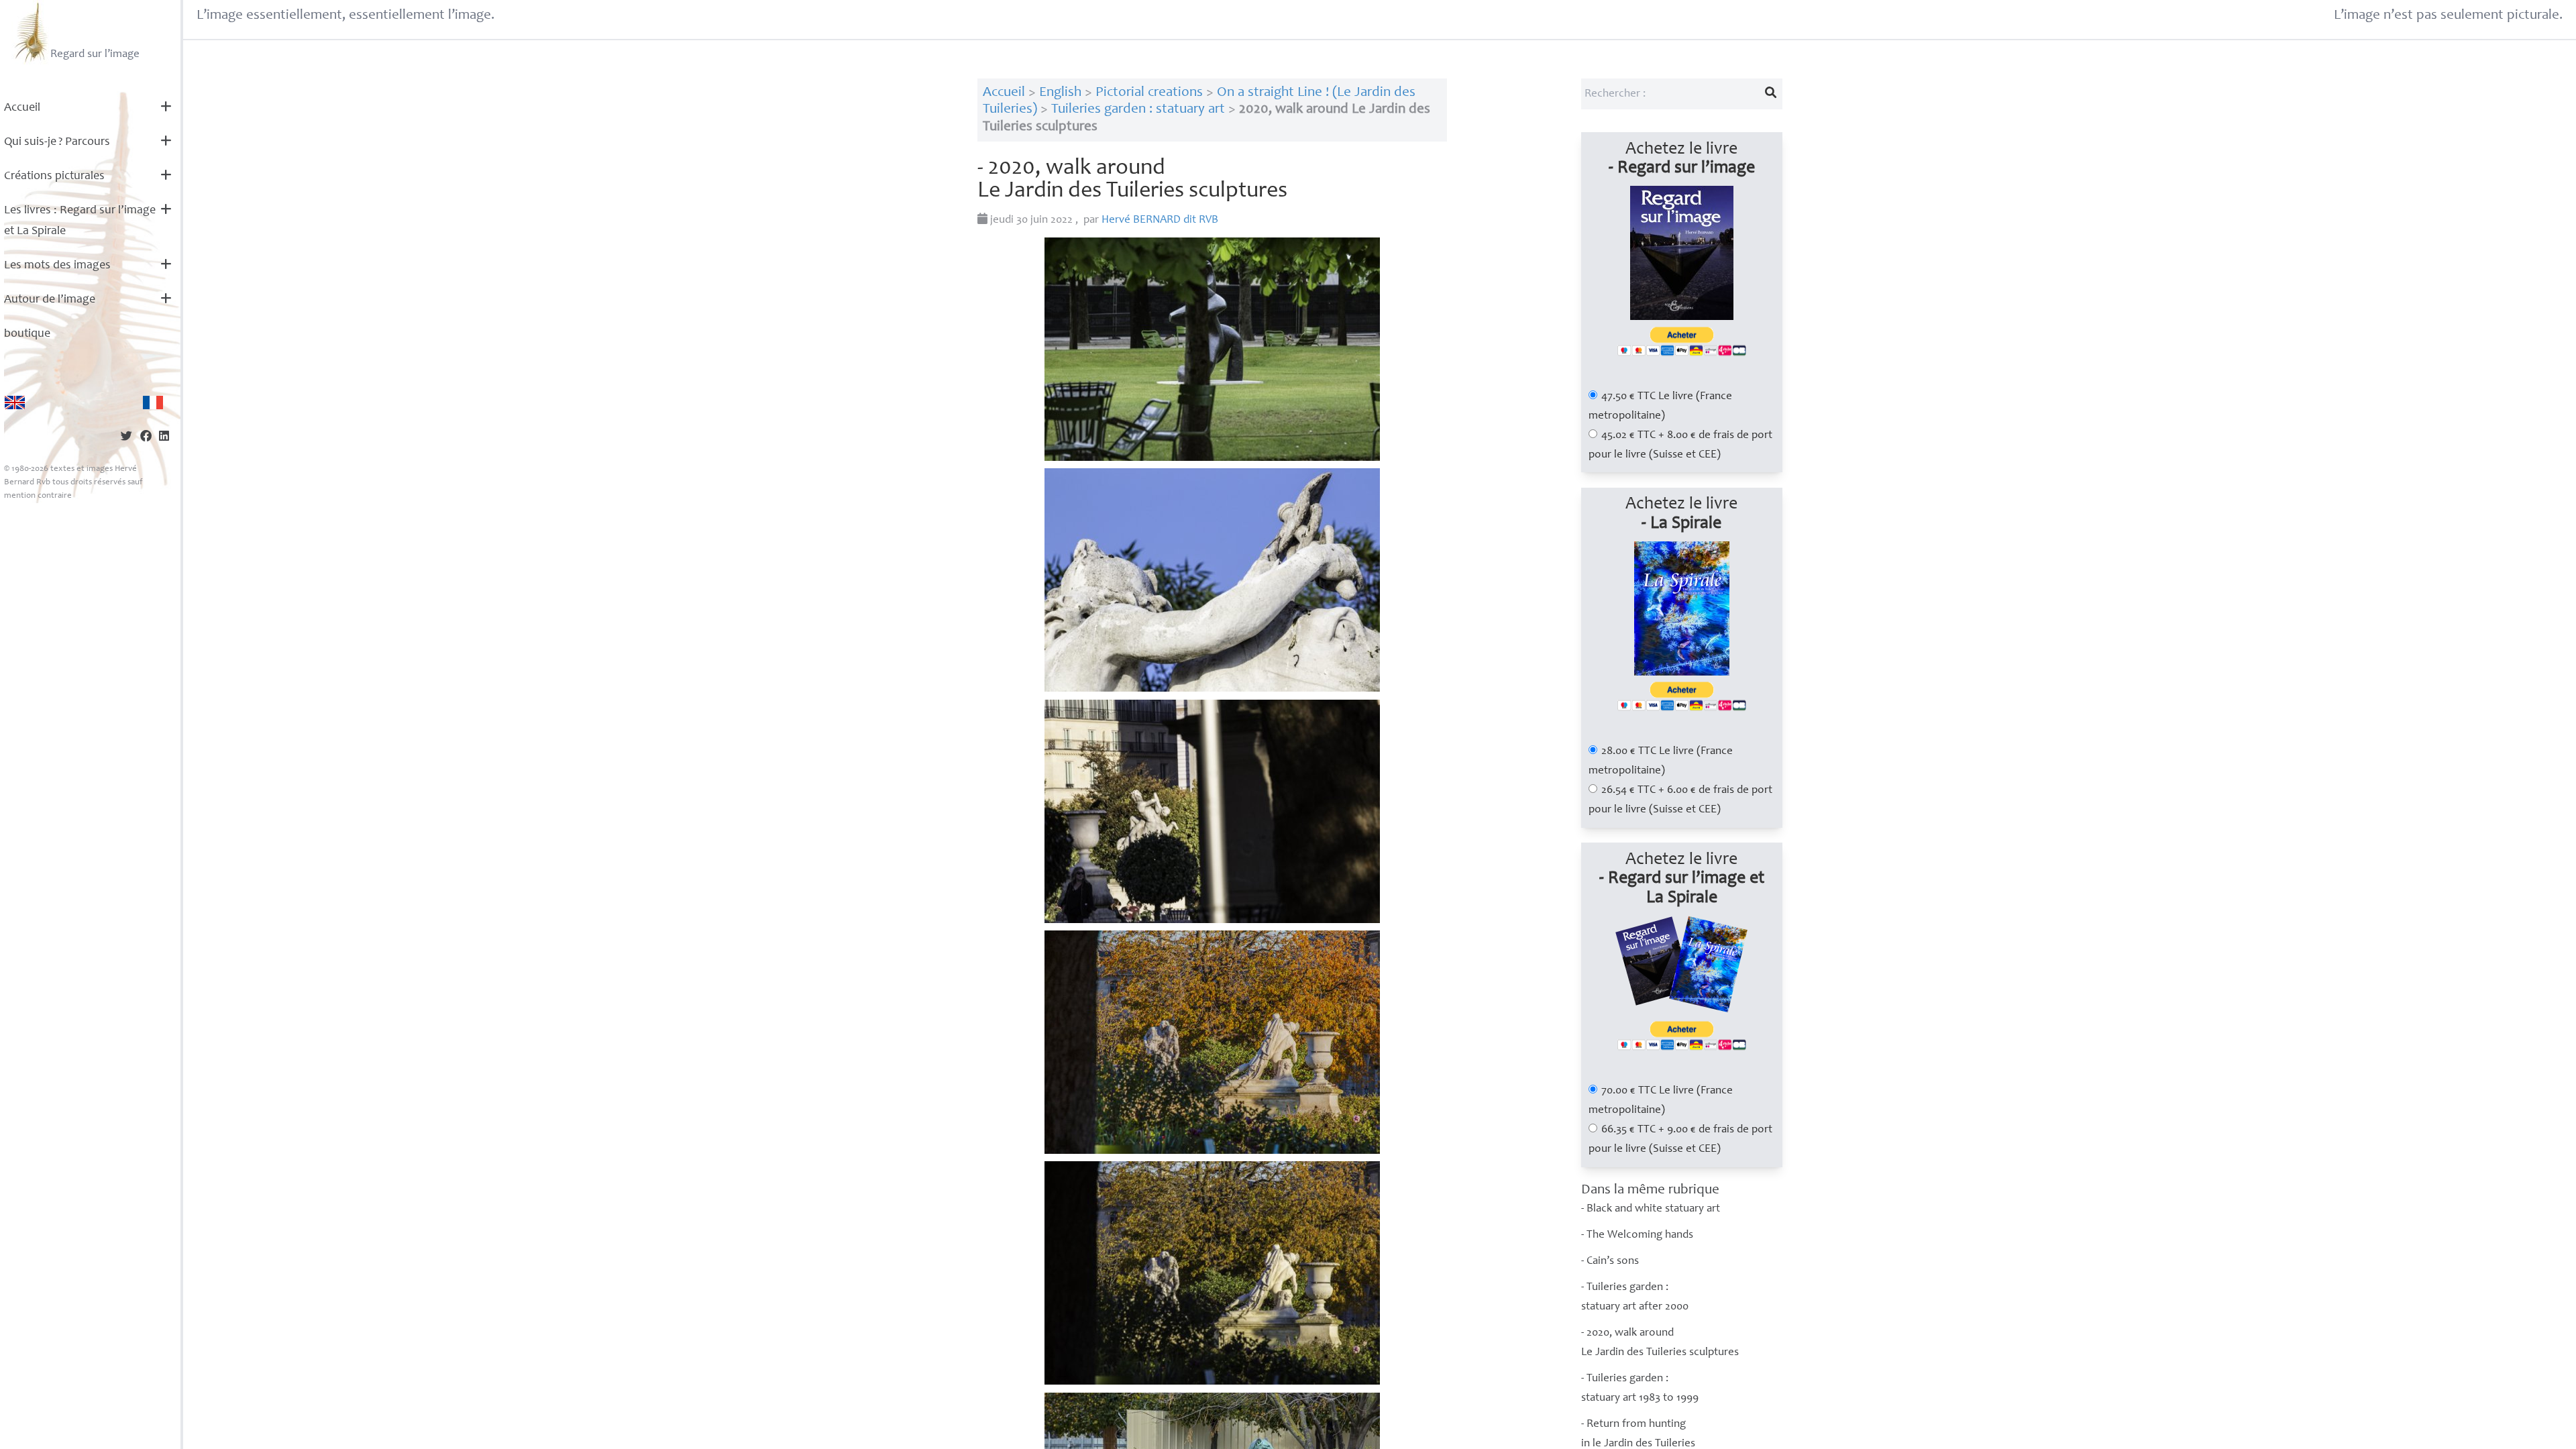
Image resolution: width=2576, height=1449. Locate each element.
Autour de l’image (50, 300)
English (1060, 93)
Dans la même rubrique (1650, 1190)
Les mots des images (57, 266)
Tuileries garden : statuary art (1138, 110)
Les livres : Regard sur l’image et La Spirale (80, 221)
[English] (15, 402)
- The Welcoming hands (1637, 1235)
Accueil (22, 108)
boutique (27, 334)
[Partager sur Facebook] (146, 438)
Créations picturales (54, 176)
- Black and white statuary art (1651, 1209)
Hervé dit (1160, 220)
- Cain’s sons (1610, 1262)
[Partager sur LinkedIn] (164, 438)
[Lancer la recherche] (1770, 94)
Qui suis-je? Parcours (57, 142)
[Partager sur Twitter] (126, 438)
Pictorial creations (1149, 93)
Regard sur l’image (95, 55)
